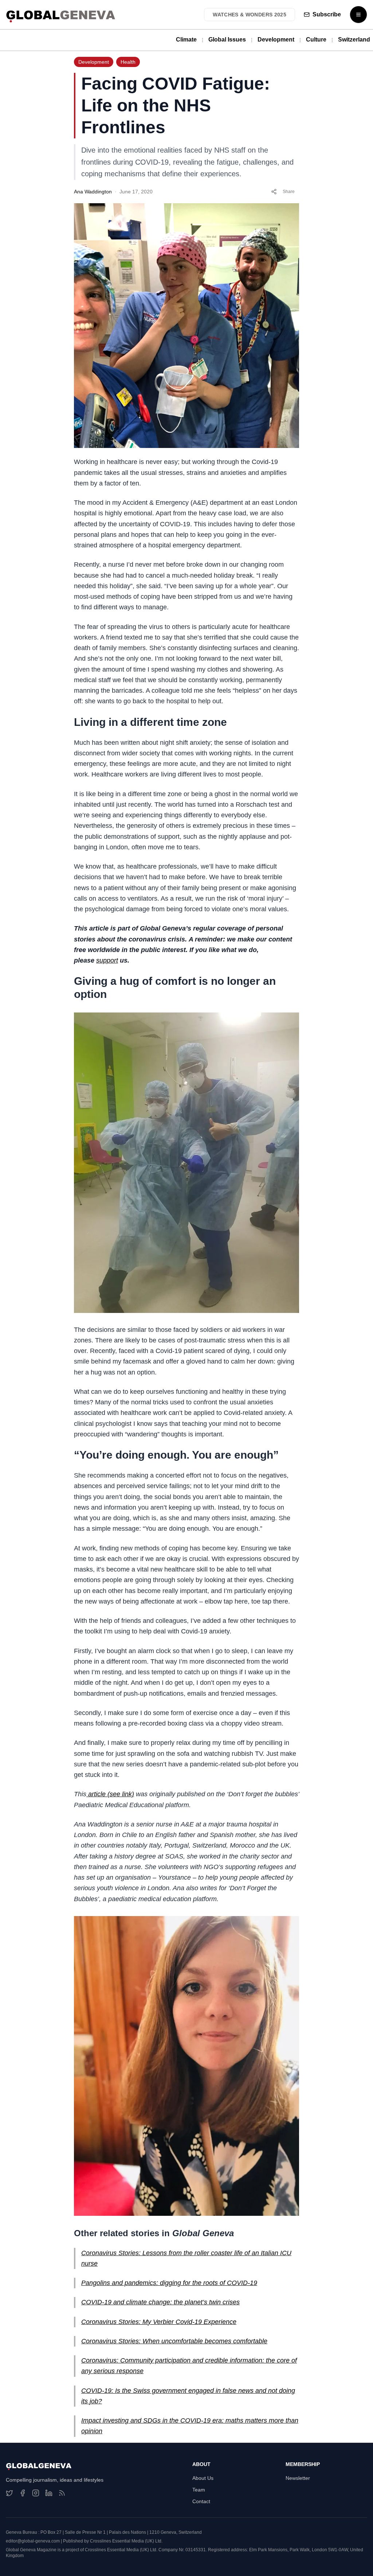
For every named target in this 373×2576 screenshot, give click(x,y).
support (107, 960)
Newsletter (298, 2478)
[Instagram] (36, 2493)
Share (289, 192)
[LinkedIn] (49, 2493)
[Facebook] (23, 2493)
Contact (201, 2501)
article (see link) (110, 1794)
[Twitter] (9, 2493)
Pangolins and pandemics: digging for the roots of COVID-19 (169, 2283)
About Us (203, 2478)
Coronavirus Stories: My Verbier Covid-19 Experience (159, 2322)
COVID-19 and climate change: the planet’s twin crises (160, 2302)
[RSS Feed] (62, 2493)
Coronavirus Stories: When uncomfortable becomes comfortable (174, 2341)
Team (199, 2490)
